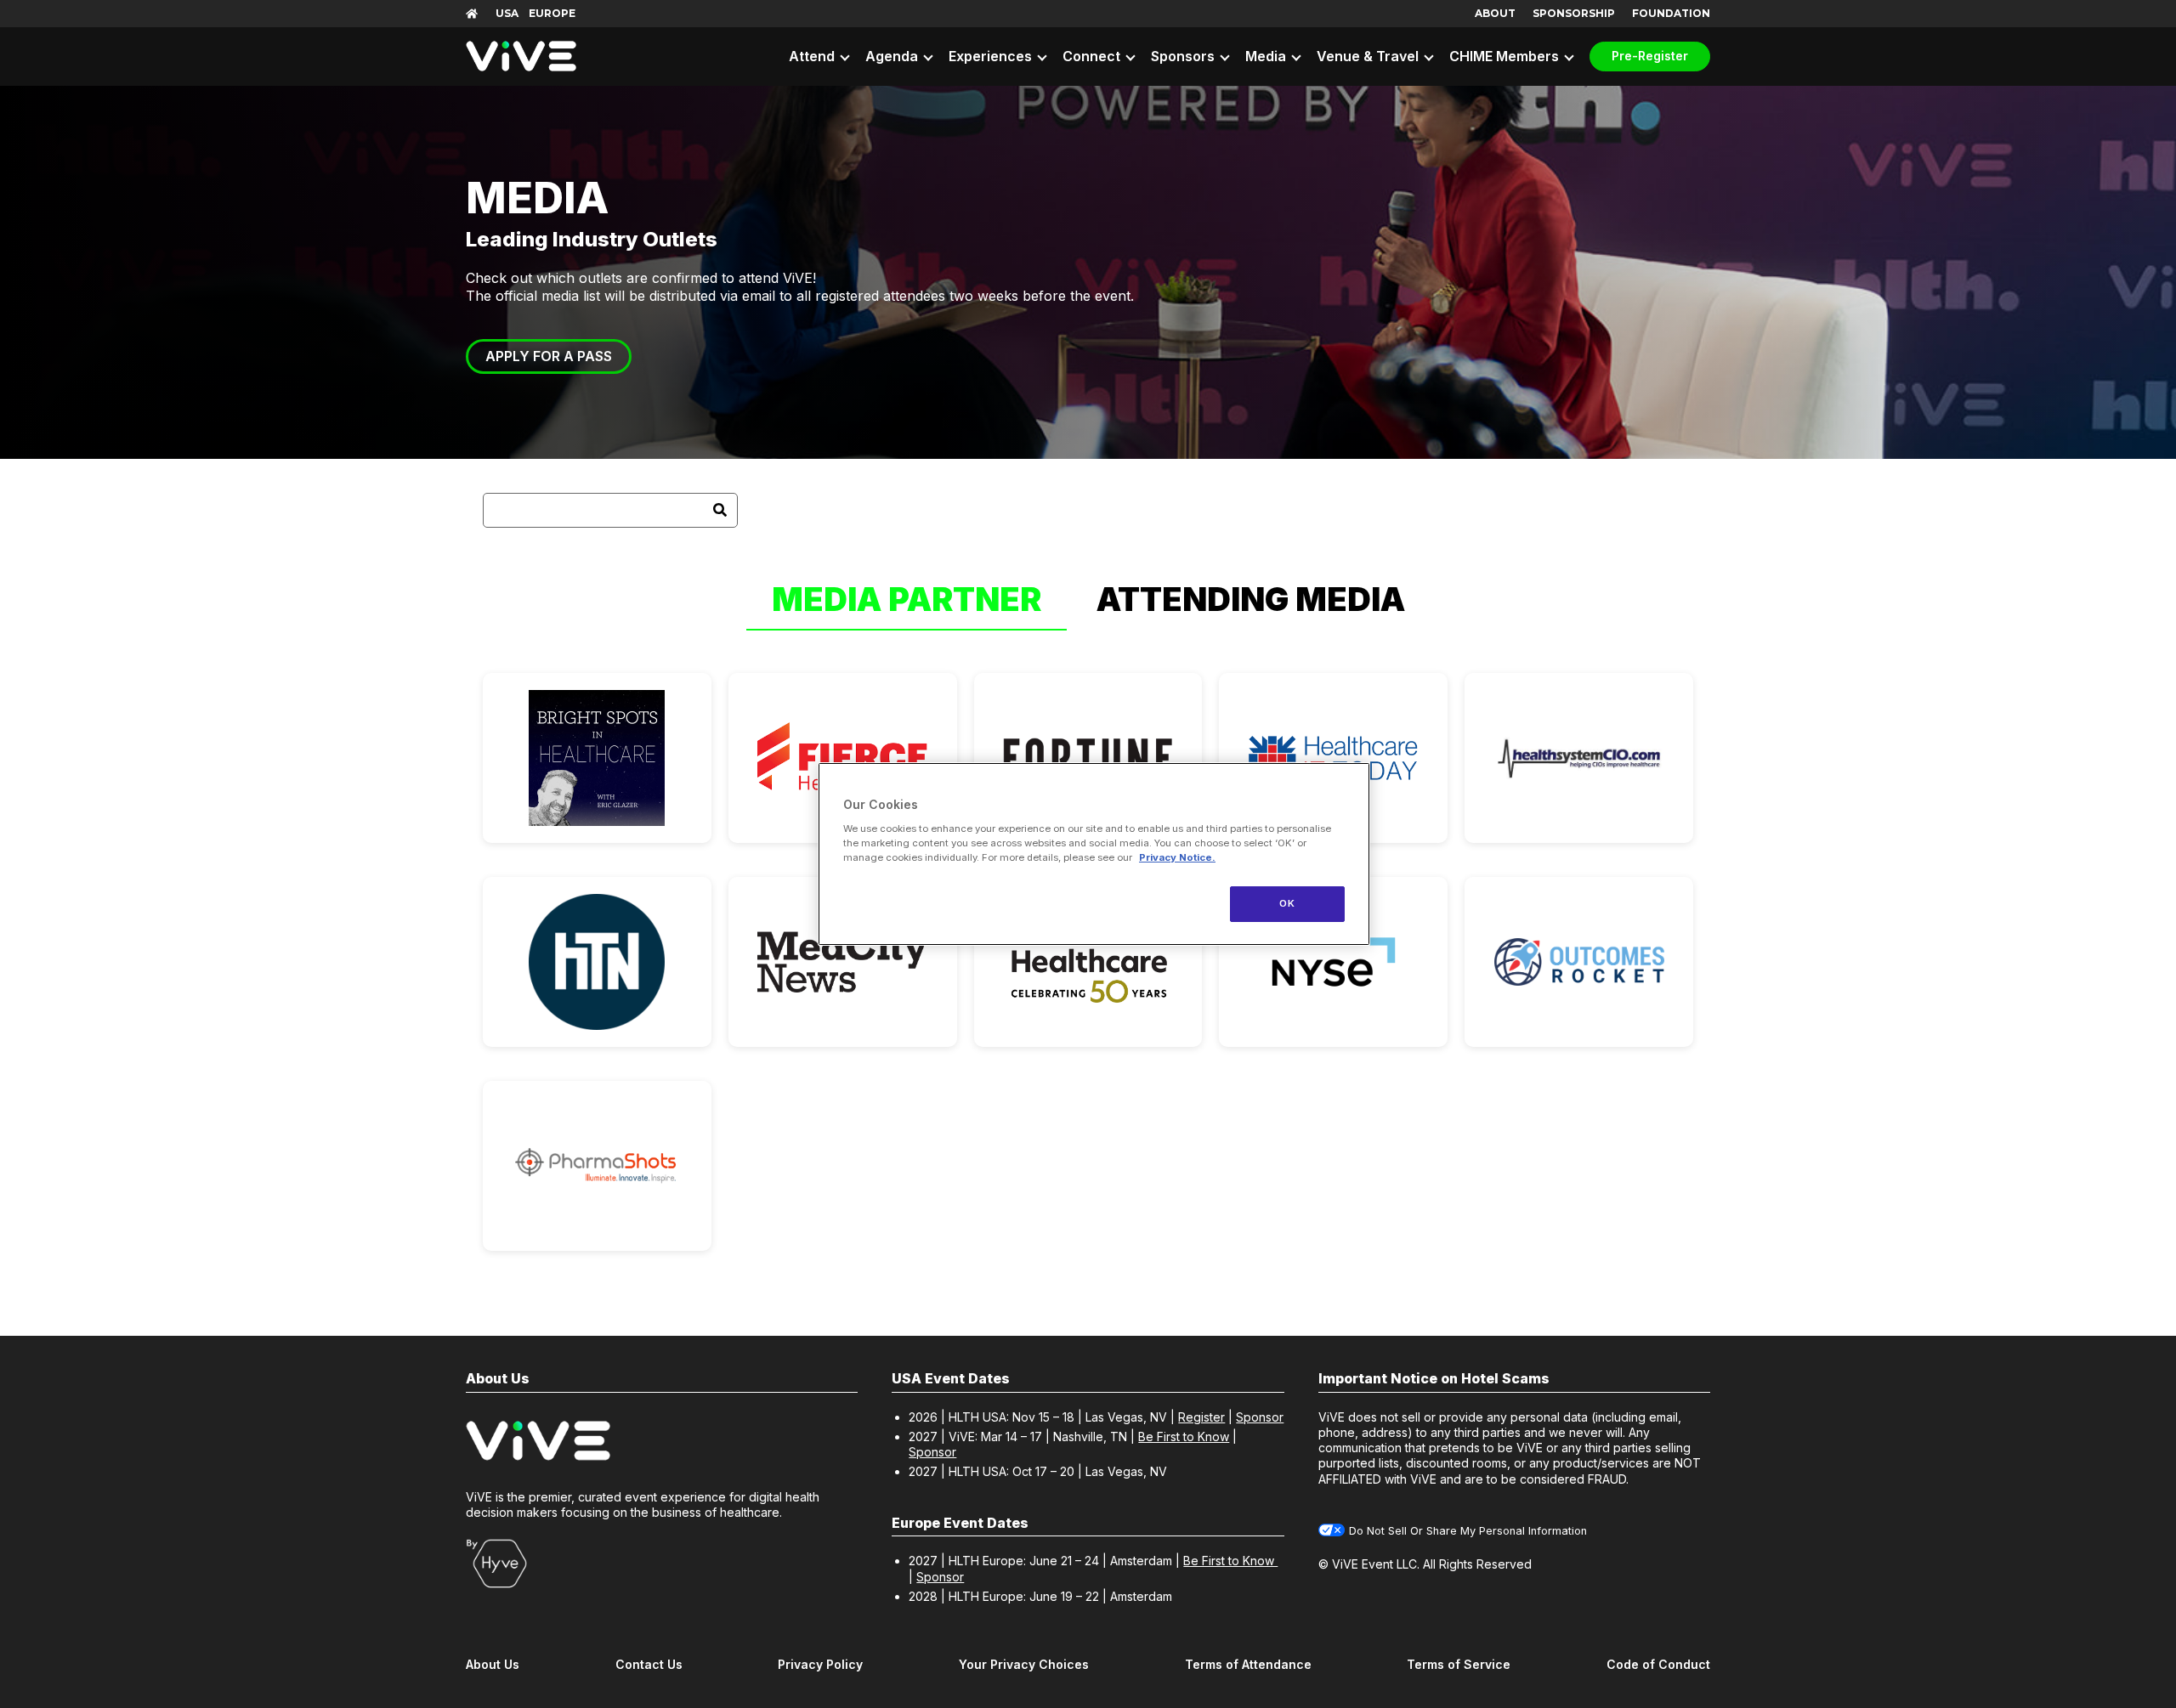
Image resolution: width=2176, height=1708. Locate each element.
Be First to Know (1184, 1437)
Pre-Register (1650, 56)
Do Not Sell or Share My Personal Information (1468, 1531)
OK (1287, 903)
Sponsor (1260, 1417)
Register (1201, 1417)
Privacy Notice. (1177, 857)
